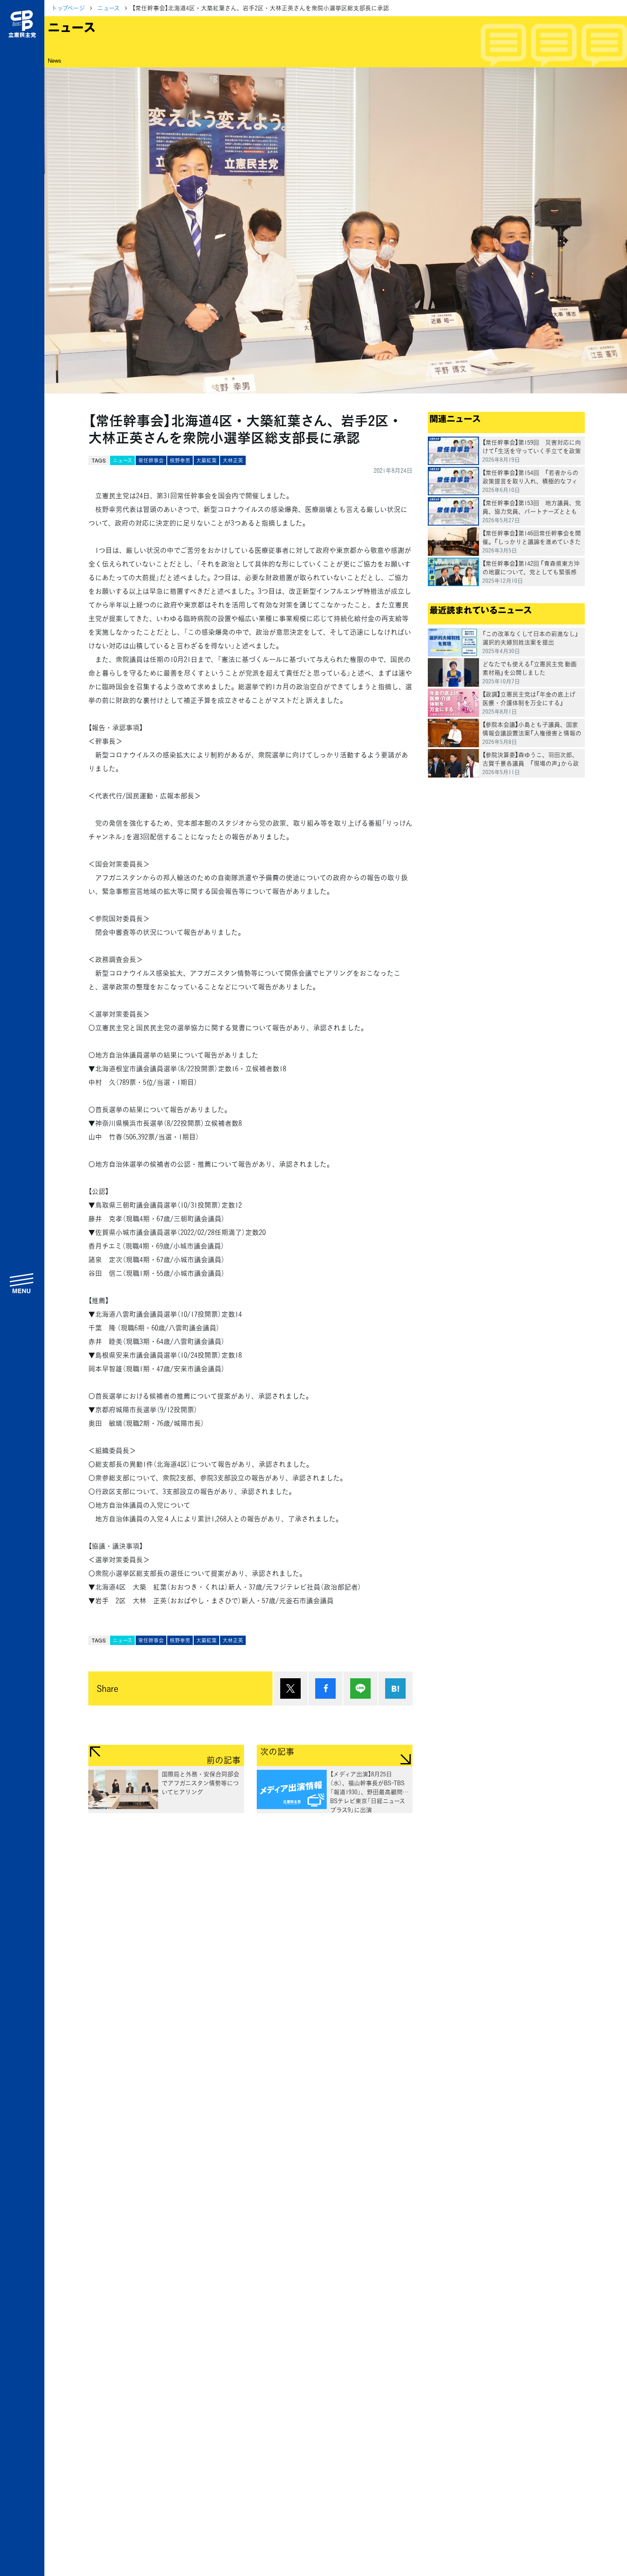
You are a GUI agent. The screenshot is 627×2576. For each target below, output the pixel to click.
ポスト (290, 1688)
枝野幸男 (180, 460)
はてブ (395, 1688)
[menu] (22, 1283)
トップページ (68, 8)
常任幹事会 (151, 460)
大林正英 (233, 460)
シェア (325, 1688)
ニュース (109, 8)
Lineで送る (360, 1688)
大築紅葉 (206, 460)
